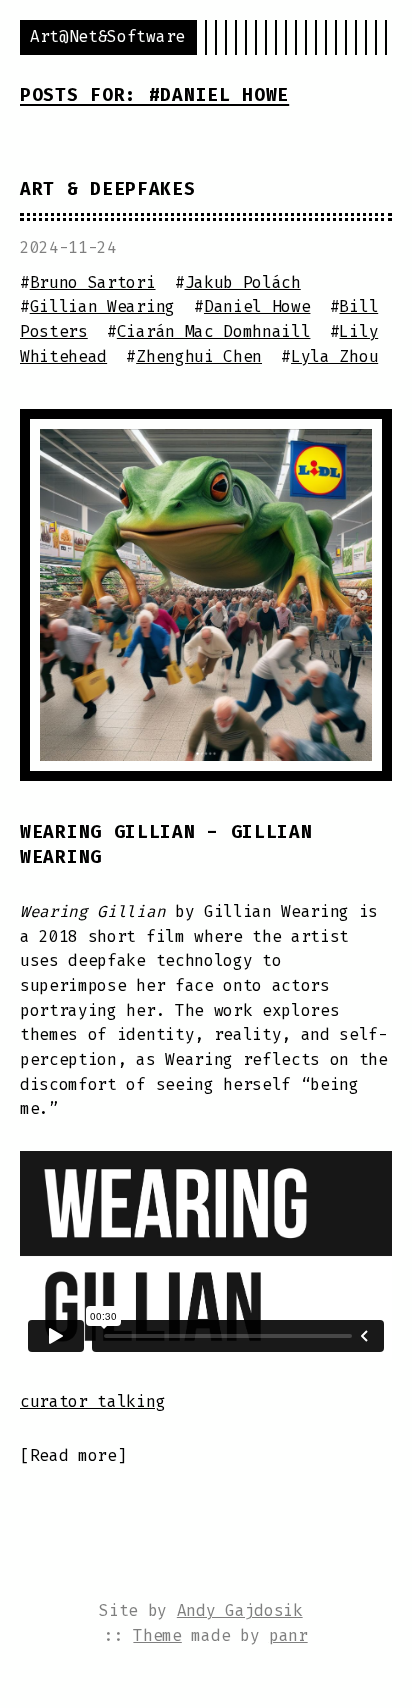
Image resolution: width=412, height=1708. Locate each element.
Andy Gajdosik (240, 1610)
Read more (73, 1455)
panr (288, 1635)
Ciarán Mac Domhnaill (214, 331)
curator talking (92, 1401)
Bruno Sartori (93, 282)
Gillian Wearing (102, 306)
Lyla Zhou (334, 356)
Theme (157, 1635)
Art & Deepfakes (108, 189)
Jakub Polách (243, 282)
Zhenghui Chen (199, 356)
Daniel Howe (257, 306)
